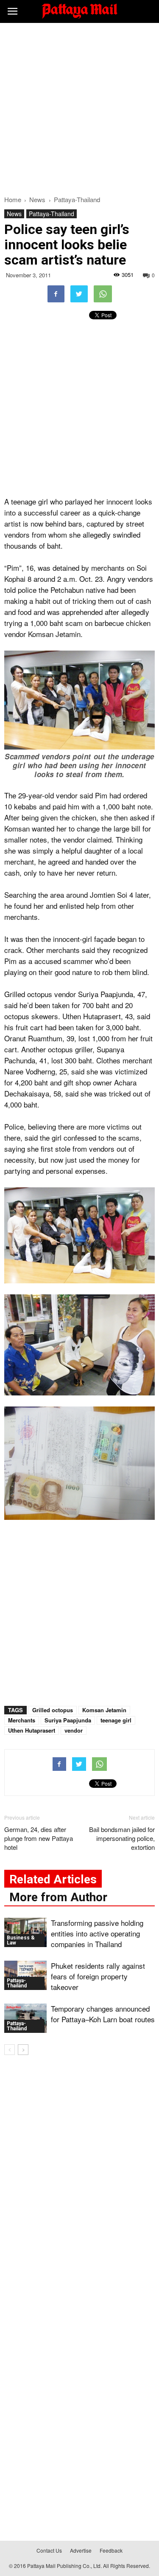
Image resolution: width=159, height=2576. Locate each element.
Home (13, 199)
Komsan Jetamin (104, 1710)
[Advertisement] (79, 107)
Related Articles (53, 1879)
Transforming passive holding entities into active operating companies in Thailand (97, 1933)
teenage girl (116, 1720)
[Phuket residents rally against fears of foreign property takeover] (25, 1975)
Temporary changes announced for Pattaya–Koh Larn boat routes (103, 2014)
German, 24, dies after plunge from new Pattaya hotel (39, 1838)
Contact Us (49, 2550)
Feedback (111, 2550)
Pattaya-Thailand (52, 214)
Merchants (22, 1720)
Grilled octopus (53, 1710)
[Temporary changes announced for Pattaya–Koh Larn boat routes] (25, 2018)
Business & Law (21, 1940)
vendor (74, 1730)
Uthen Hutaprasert (32, 1730)
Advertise (81, 2550)
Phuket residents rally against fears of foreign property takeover (98, 1976)
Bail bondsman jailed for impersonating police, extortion (122, 1838)
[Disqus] (79, 2184)
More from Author (58, 1897)
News (14, 214)
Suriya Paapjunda (68, 1720)
